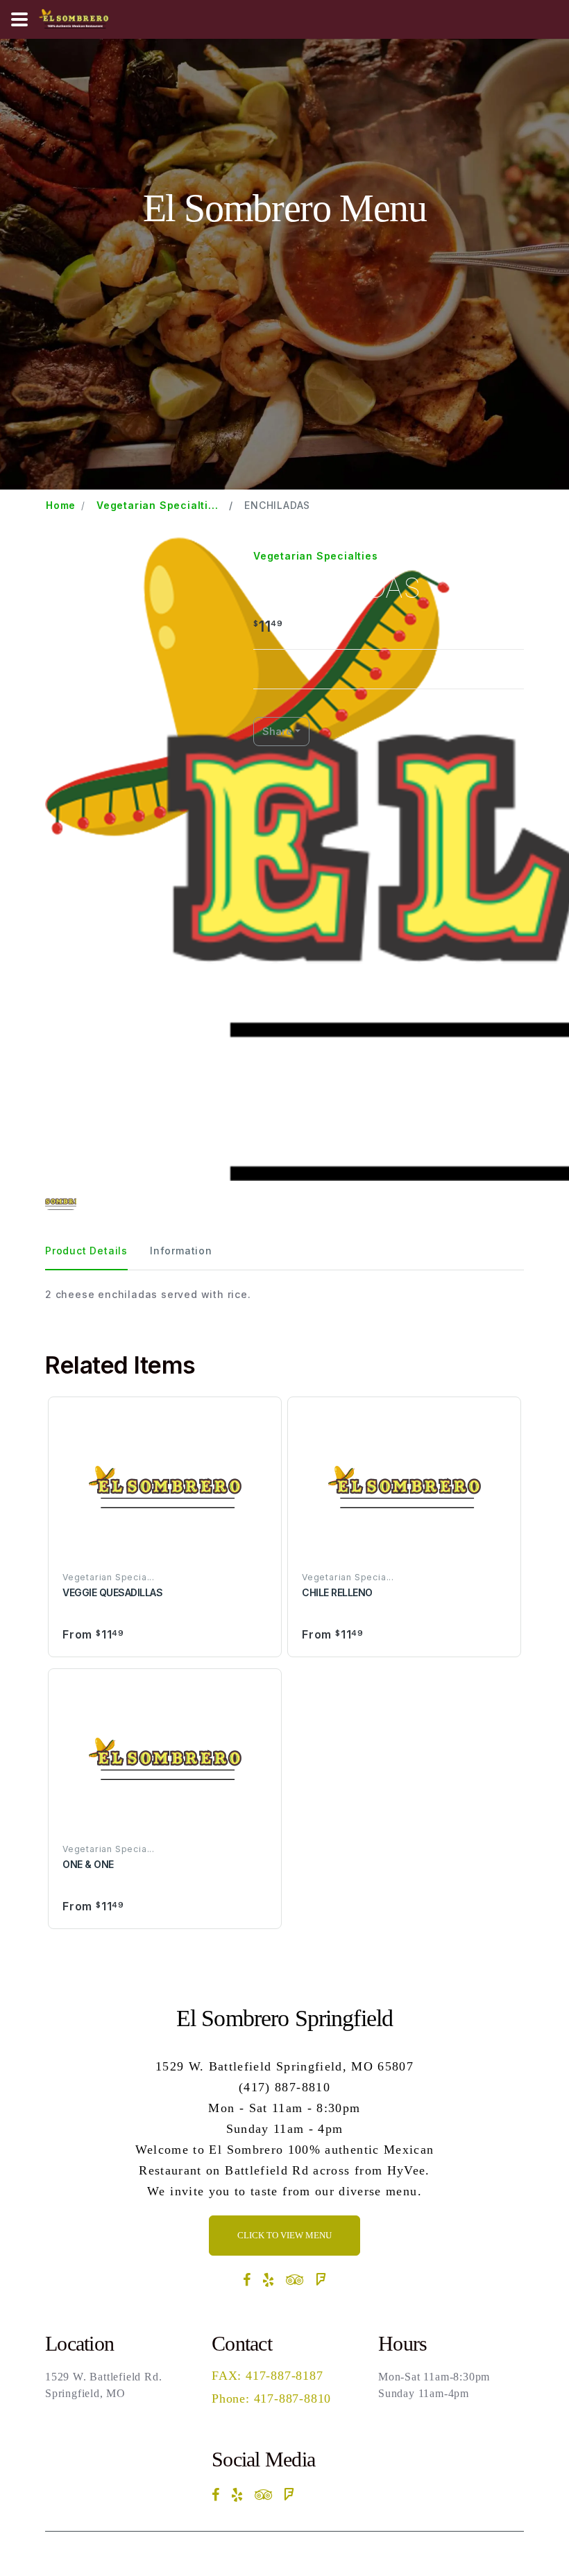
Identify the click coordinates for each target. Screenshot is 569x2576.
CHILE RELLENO (337, 1592)
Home (61, 505)
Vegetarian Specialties (316, 556)
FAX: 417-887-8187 (267, 2376)
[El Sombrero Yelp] (269, 2280)
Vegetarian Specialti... (157, 505)
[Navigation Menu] (19, 19)
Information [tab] (181, 1251)
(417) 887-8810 (284, 2087)
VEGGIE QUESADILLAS (112, 1592)
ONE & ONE (88, 1864)
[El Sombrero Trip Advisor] (295, 2280)
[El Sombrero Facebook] (247, 2280)
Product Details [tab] (86, 1251)
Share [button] (277, 731)
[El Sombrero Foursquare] (321, 2280)
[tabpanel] (284, 1294)
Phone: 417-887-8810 (271, 2398)
